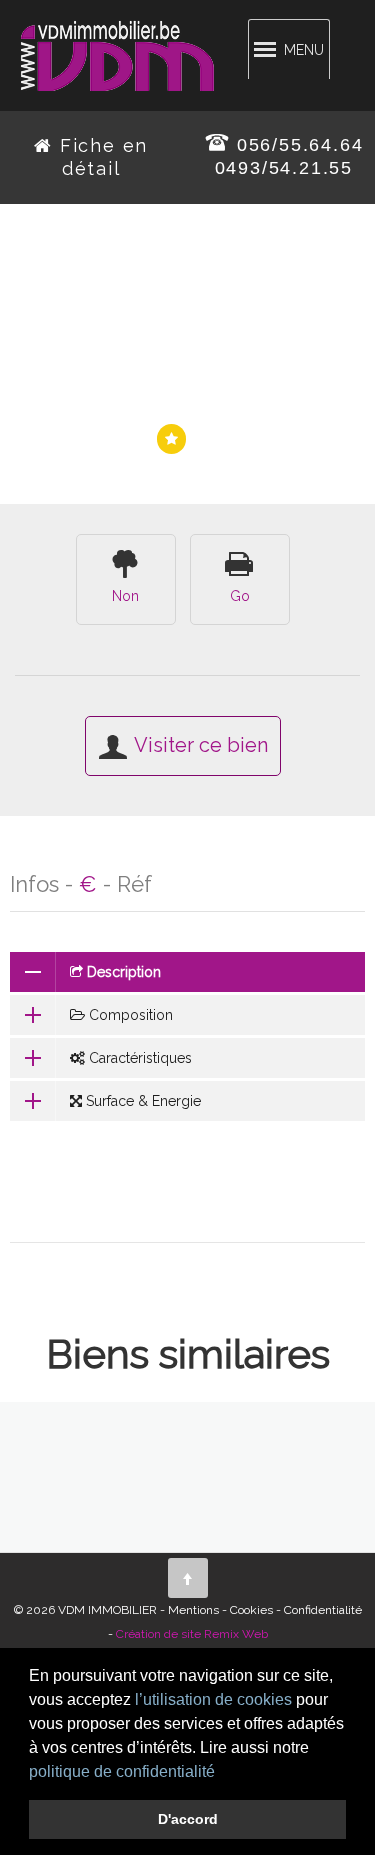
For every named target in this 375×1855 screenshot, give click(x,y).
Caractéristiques (138, 1058)
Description (122, 972)
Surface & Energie (141, 1101)
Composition (129, 1015)
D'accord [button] (188, 1819)
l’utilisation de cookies (213, 1699)
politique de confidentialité (122, 1771)
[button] (222, 1773)
